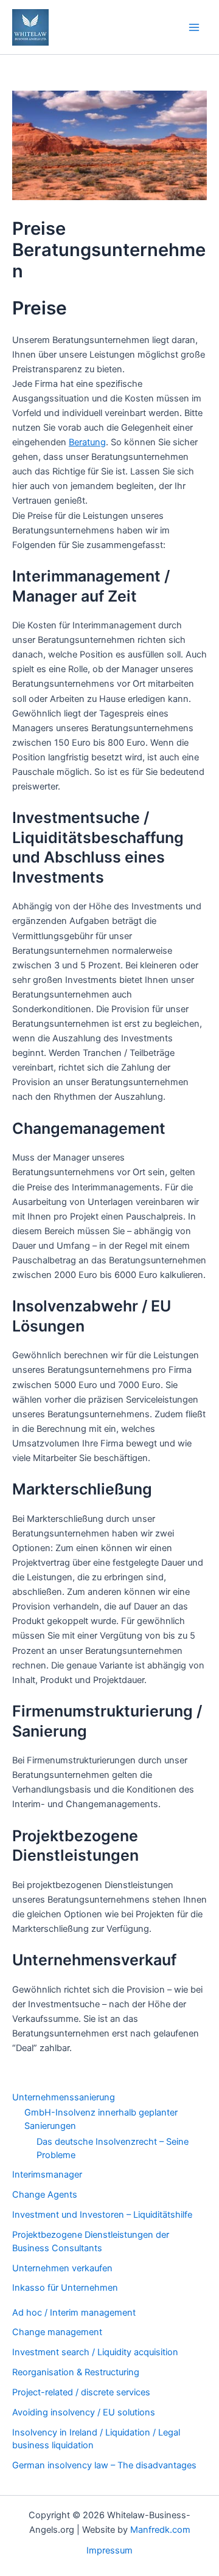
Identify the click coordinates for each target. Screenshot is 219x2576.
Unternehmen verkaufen (62, 2268)
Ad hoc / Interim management (74, 2313)
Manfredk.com (160, 2530)
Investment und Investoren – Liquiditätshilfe (102, 2215)
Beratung (87, 442)
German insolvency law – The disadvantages (104, 2465)
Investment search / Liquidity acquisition (95, 2352)
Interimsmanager (47, 2175)
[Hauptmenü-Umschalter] (194, 27)
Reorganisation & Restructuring (76, 2372)
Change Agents (45, 2195)
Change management (57, 2332)
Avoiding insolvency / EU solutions (84, 2412)
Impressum (109, 2550)
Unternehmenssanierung (64, 2097)
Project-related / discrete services (81, 2392)
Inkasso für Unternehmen (65, 2288)
